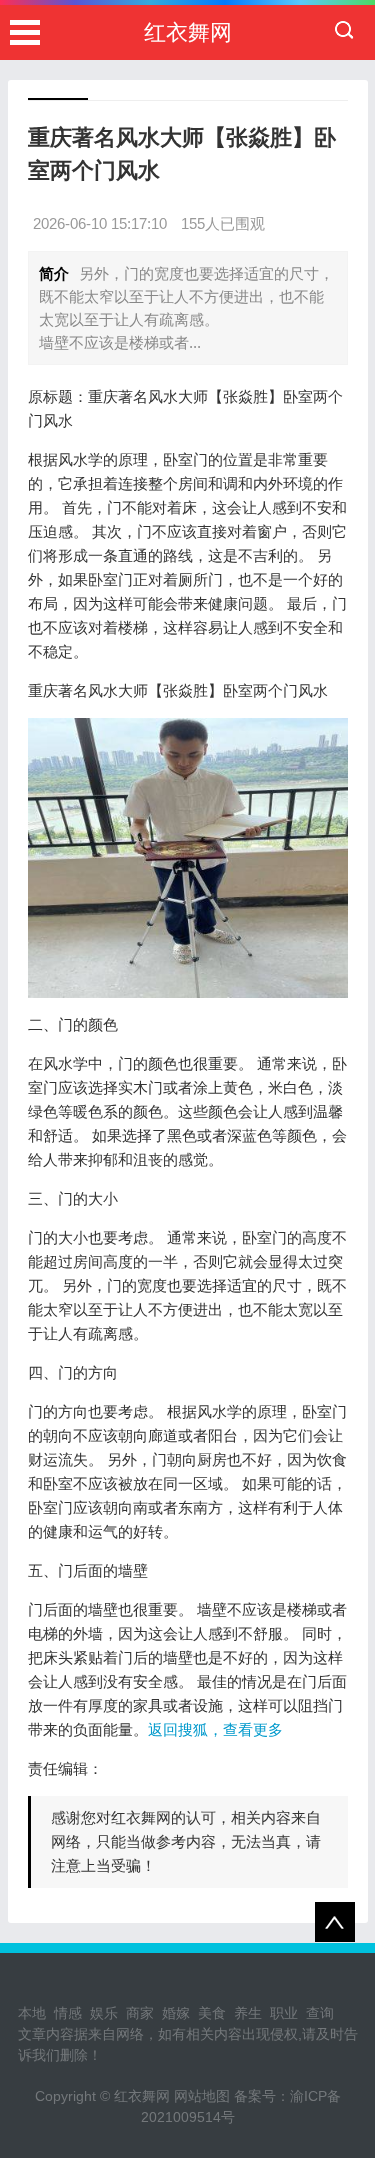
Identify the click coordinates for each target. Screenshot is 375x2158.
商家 (140, 2013)
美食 (212, 2013)
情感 (68, 2013)
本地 (32, 2013)
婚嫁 (176, 2013)
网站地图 (202, 2096)
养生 (248, 2013)
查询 (320, 2013)
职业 (284, 2013)
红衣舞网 (188, 32)
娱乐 (104, 2013)
